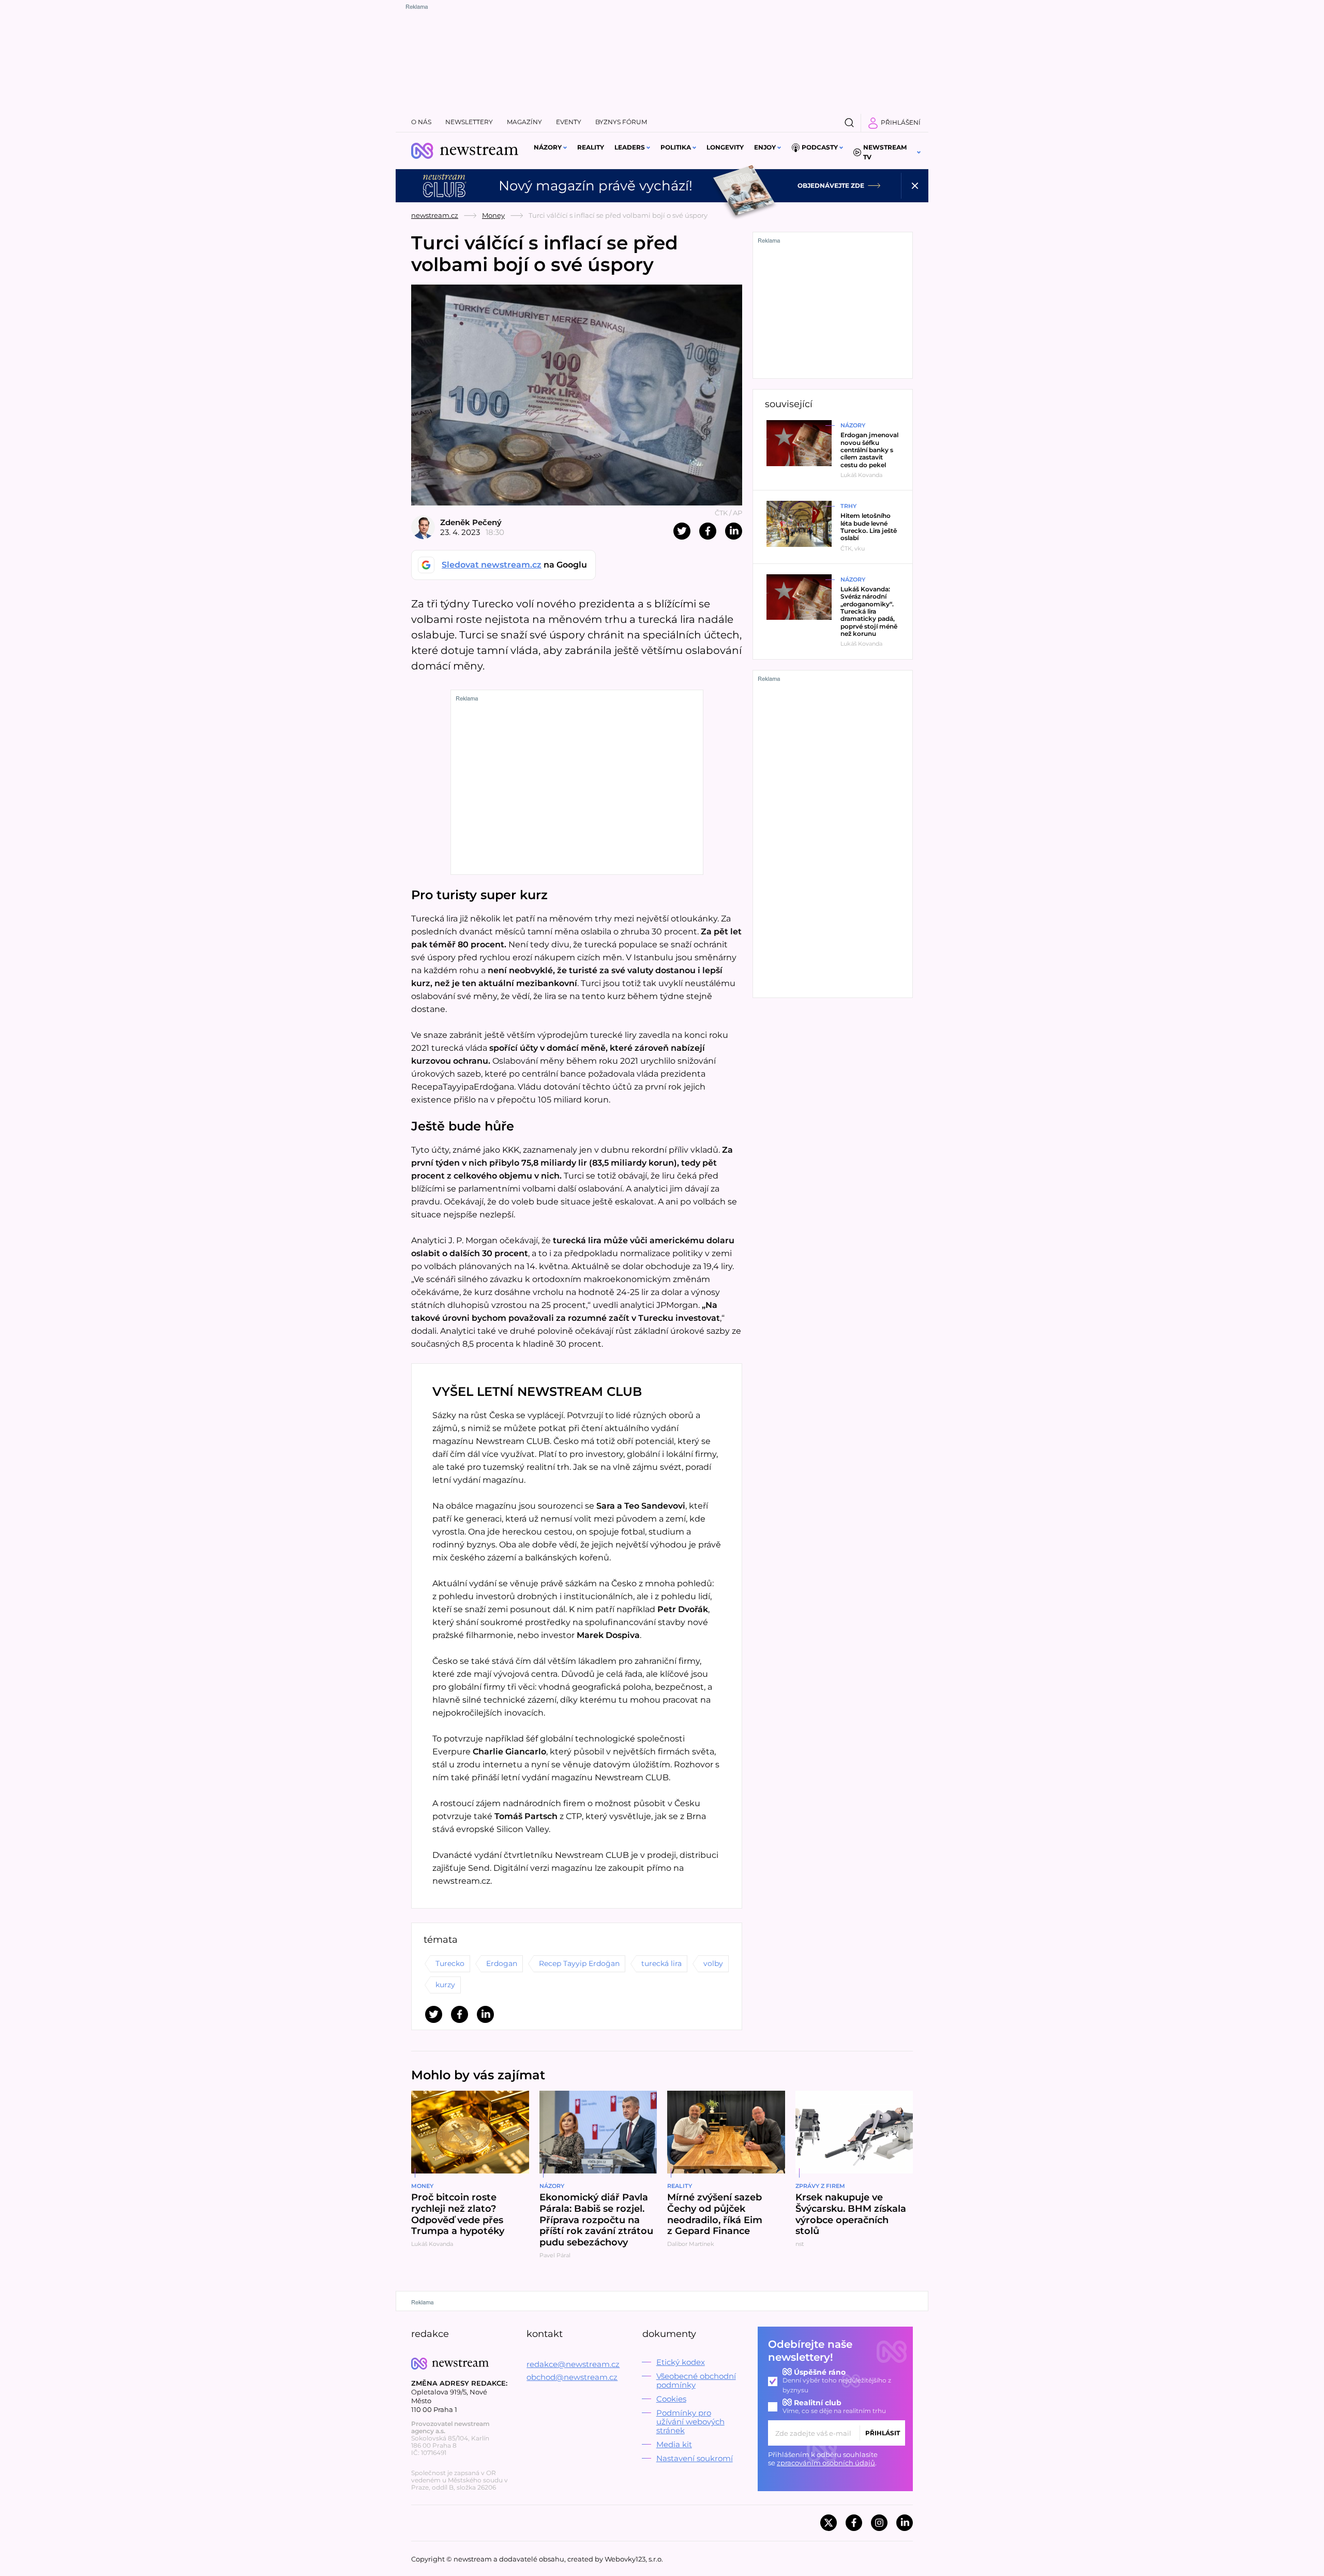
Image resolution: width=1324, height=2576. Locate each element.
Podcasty (820, 147)
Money (493, 215)
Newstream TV (885, 152)
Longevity (725, 147)
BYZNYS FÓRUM (621, 122)
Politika (676, 147)
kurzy (445, 1985)
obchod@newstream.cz (572, 2377)
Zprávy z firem (820, 2186)
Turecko (450, 1963)
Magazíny (524, 122)
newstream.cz (435, 215)
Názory (548, 147)
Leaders (630, 147)
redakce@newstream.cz (573, 2364)
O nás (421, 122)
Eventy (569, 122)
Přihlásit (883, 2433)
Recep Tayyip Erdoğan (579, 1963)
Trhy (848, 506)
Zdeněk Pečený (471, 522)
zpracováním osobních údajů (826, 2463)
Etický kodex (681, 2362)
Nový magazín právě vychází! (596, 186)
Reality (591, 147)
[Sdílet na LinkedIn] (734, 531)
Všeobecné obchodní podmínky (696, 2380)
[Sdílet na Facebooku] (708, 531)
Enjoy (765, 147)
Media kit (674, 2444)
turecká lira (661, 1963)
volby (713, 1963)
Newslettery (469, 122)
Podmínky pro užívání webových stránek (690, 2422)
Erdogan (502, 1963)
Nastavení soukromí (695, 2458)
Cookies (671, 2399)
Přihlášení (901, 122)
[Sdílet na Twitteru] (682, 531)
